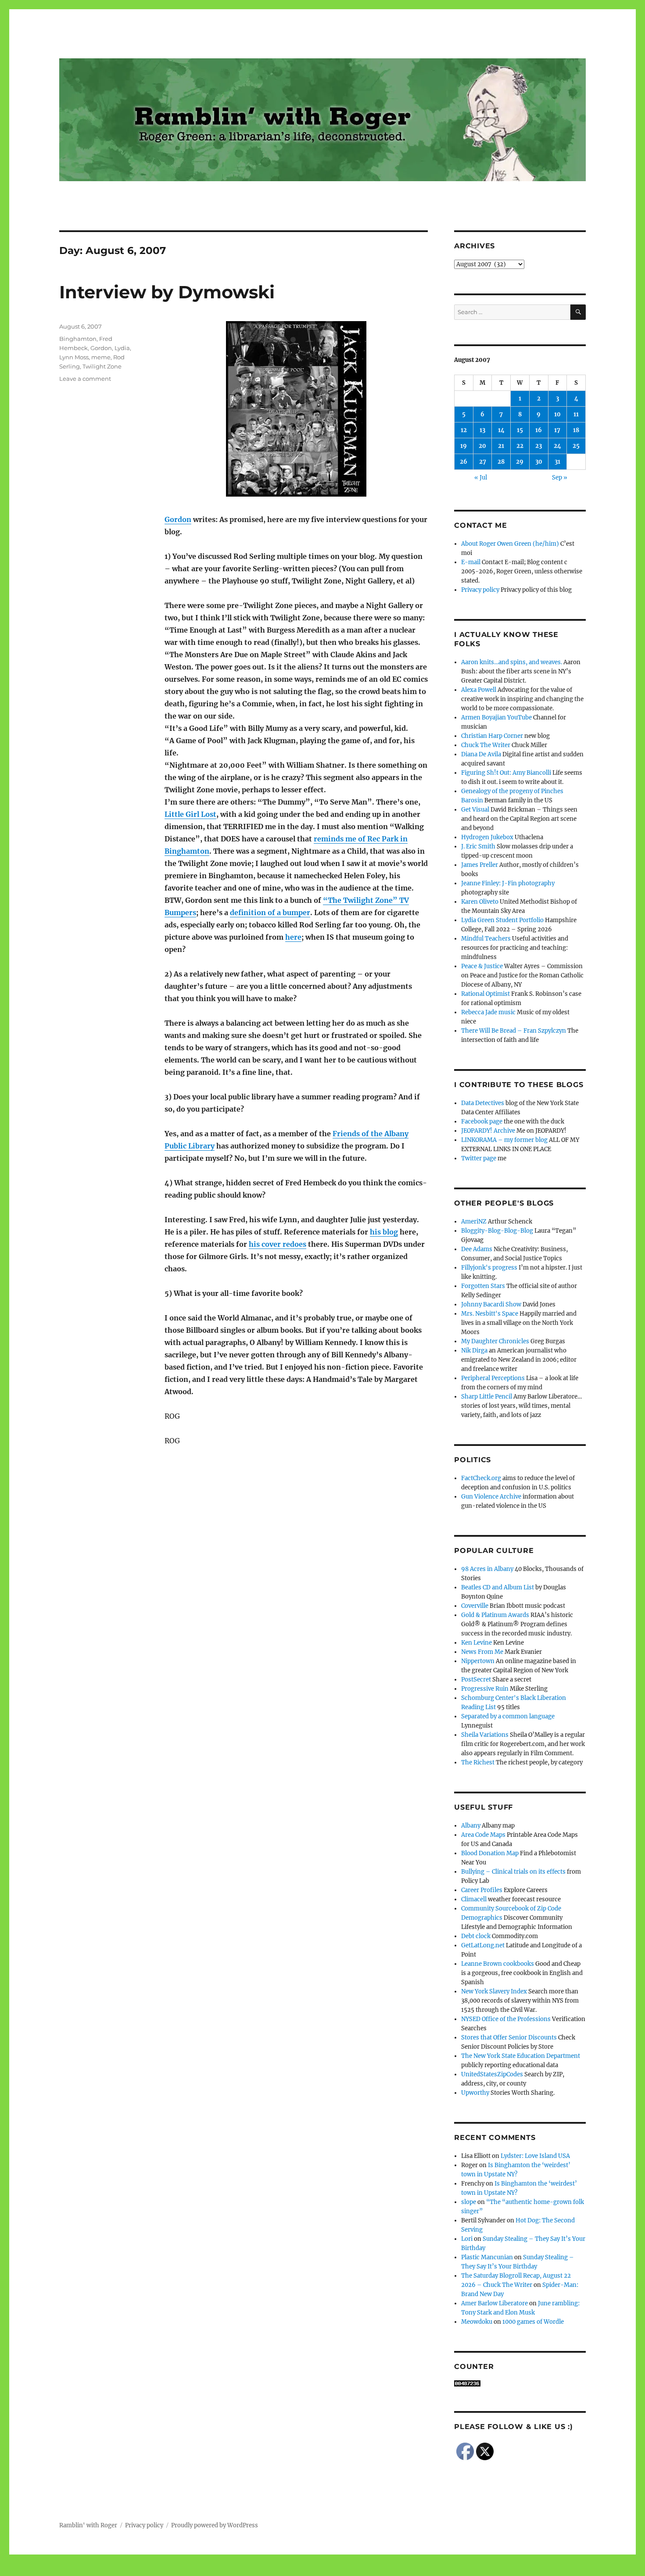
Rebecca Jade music (488, 1012)
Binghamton (78, 339)
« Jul (481, 478)
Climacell (474, 1899)
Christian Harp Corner (492, 736)
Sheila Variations (485, 1735)
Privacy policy (480, 590)
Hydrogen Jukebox (487, 837)
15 (520, 430)
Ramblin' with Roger (88, 2525)
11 (576, 414)
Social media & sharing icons (273, 2570)
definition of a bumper (270, 912)
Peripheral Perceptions (493, 1378)
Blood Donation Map (490, 1853)
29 (520, 462)
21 (501, 446)
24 (557, 446)
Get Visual (475, 810)
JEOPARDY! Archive (488, 1131)
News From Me (482, 1652)
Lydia (122, 348)
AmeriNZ (474, 1222)
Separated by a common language (508, 1716)
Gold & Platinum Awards (495, 1615)
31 (557, 462)
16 (539, 430)
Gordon (178, 519)
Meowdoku (477, 2322)
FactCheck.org (481, 1478)
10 (557, 414)
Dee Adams (477, 1249)
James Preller (480, 865)
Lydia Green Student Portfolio (502, 920)
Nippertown (478, 1661)
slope (469, 2202)
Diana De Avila (481, 754)
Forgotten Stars (483, 1286)
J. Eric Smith (478, 846)
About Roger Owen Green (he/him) (510, 544)
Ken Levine (477, 1643)
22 (520, 446)
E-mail (471, 562)
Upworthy (475, 2093)
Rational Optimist (486, 994)
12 (464, 430)
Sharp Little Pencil (487, 1397)
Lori (467, 2239)
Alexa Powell (479, 690)
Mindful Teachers (486, 939)
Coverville (475, 1606)
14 (501, 430)
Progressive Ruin (485, 1689)
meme (101, 357)
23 (539, 446)
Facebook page (482, 1122)
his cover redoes (278, 1244)
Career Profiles (482, 1890)
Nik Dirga (474, 1351)
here (293, 937)
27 (483, 462)
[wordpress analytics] (520, 2383)
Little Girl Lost (190, 814)
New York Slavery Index (494, 1991)
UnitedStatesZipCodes (492, 2074)
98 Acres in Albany (487, 1569)
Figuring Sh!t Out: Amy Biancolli (506, 773)
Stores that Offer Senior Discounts (509, 2038)
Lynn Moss (74, 357)
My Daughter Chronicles (495, 1341)
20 (482, 446)
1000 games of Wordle (533, 2322)
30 (539, 462)
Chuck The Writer (486, 745)
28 (501, 462)
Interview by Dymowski (167, 292)
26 (464, 462)
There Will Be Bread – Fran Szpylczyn (514, 1031)
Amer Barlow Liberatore (494, 2303)
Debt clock (476, 1936)
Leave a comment (85, 379)
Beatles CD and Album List (498, 1587)
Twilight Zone (102, 366)
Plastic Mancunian (487, 2257)
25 (576, 446)
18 (576, 430)
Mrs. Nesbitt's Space (490, 1314)
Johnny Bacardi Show (491, 1304)
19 (464, 446)
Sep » (560, 478)
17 (557, 430)
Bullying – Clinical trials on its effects (513, 1872)
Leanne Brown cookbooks (498, 1964)
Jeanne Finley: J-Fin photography (508, 883)
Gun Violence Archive (491, 1497)
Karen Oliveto (480, 902)
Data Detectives (483, 1103)
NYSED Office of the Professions (506, 2019)
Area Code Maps (483, 1835)
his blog (384, 1232)
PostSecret (476, 1680)
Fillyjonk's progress (489, 1268)
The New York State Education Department (521, 2056)
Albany (471, 1826)
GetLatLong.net (483, 1945)
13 (482, 430)
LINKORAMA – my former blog (504, 1140)
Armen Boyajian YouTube (496, 717)
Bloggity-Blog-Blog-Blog (497, 1231)
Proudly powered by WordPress (215, 2525)
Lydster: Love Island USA (535, 2156)
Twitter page (479, 1158)
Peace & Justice (482, 966)
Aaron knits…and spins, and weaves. (512, 662)
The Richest (478, 1762)
